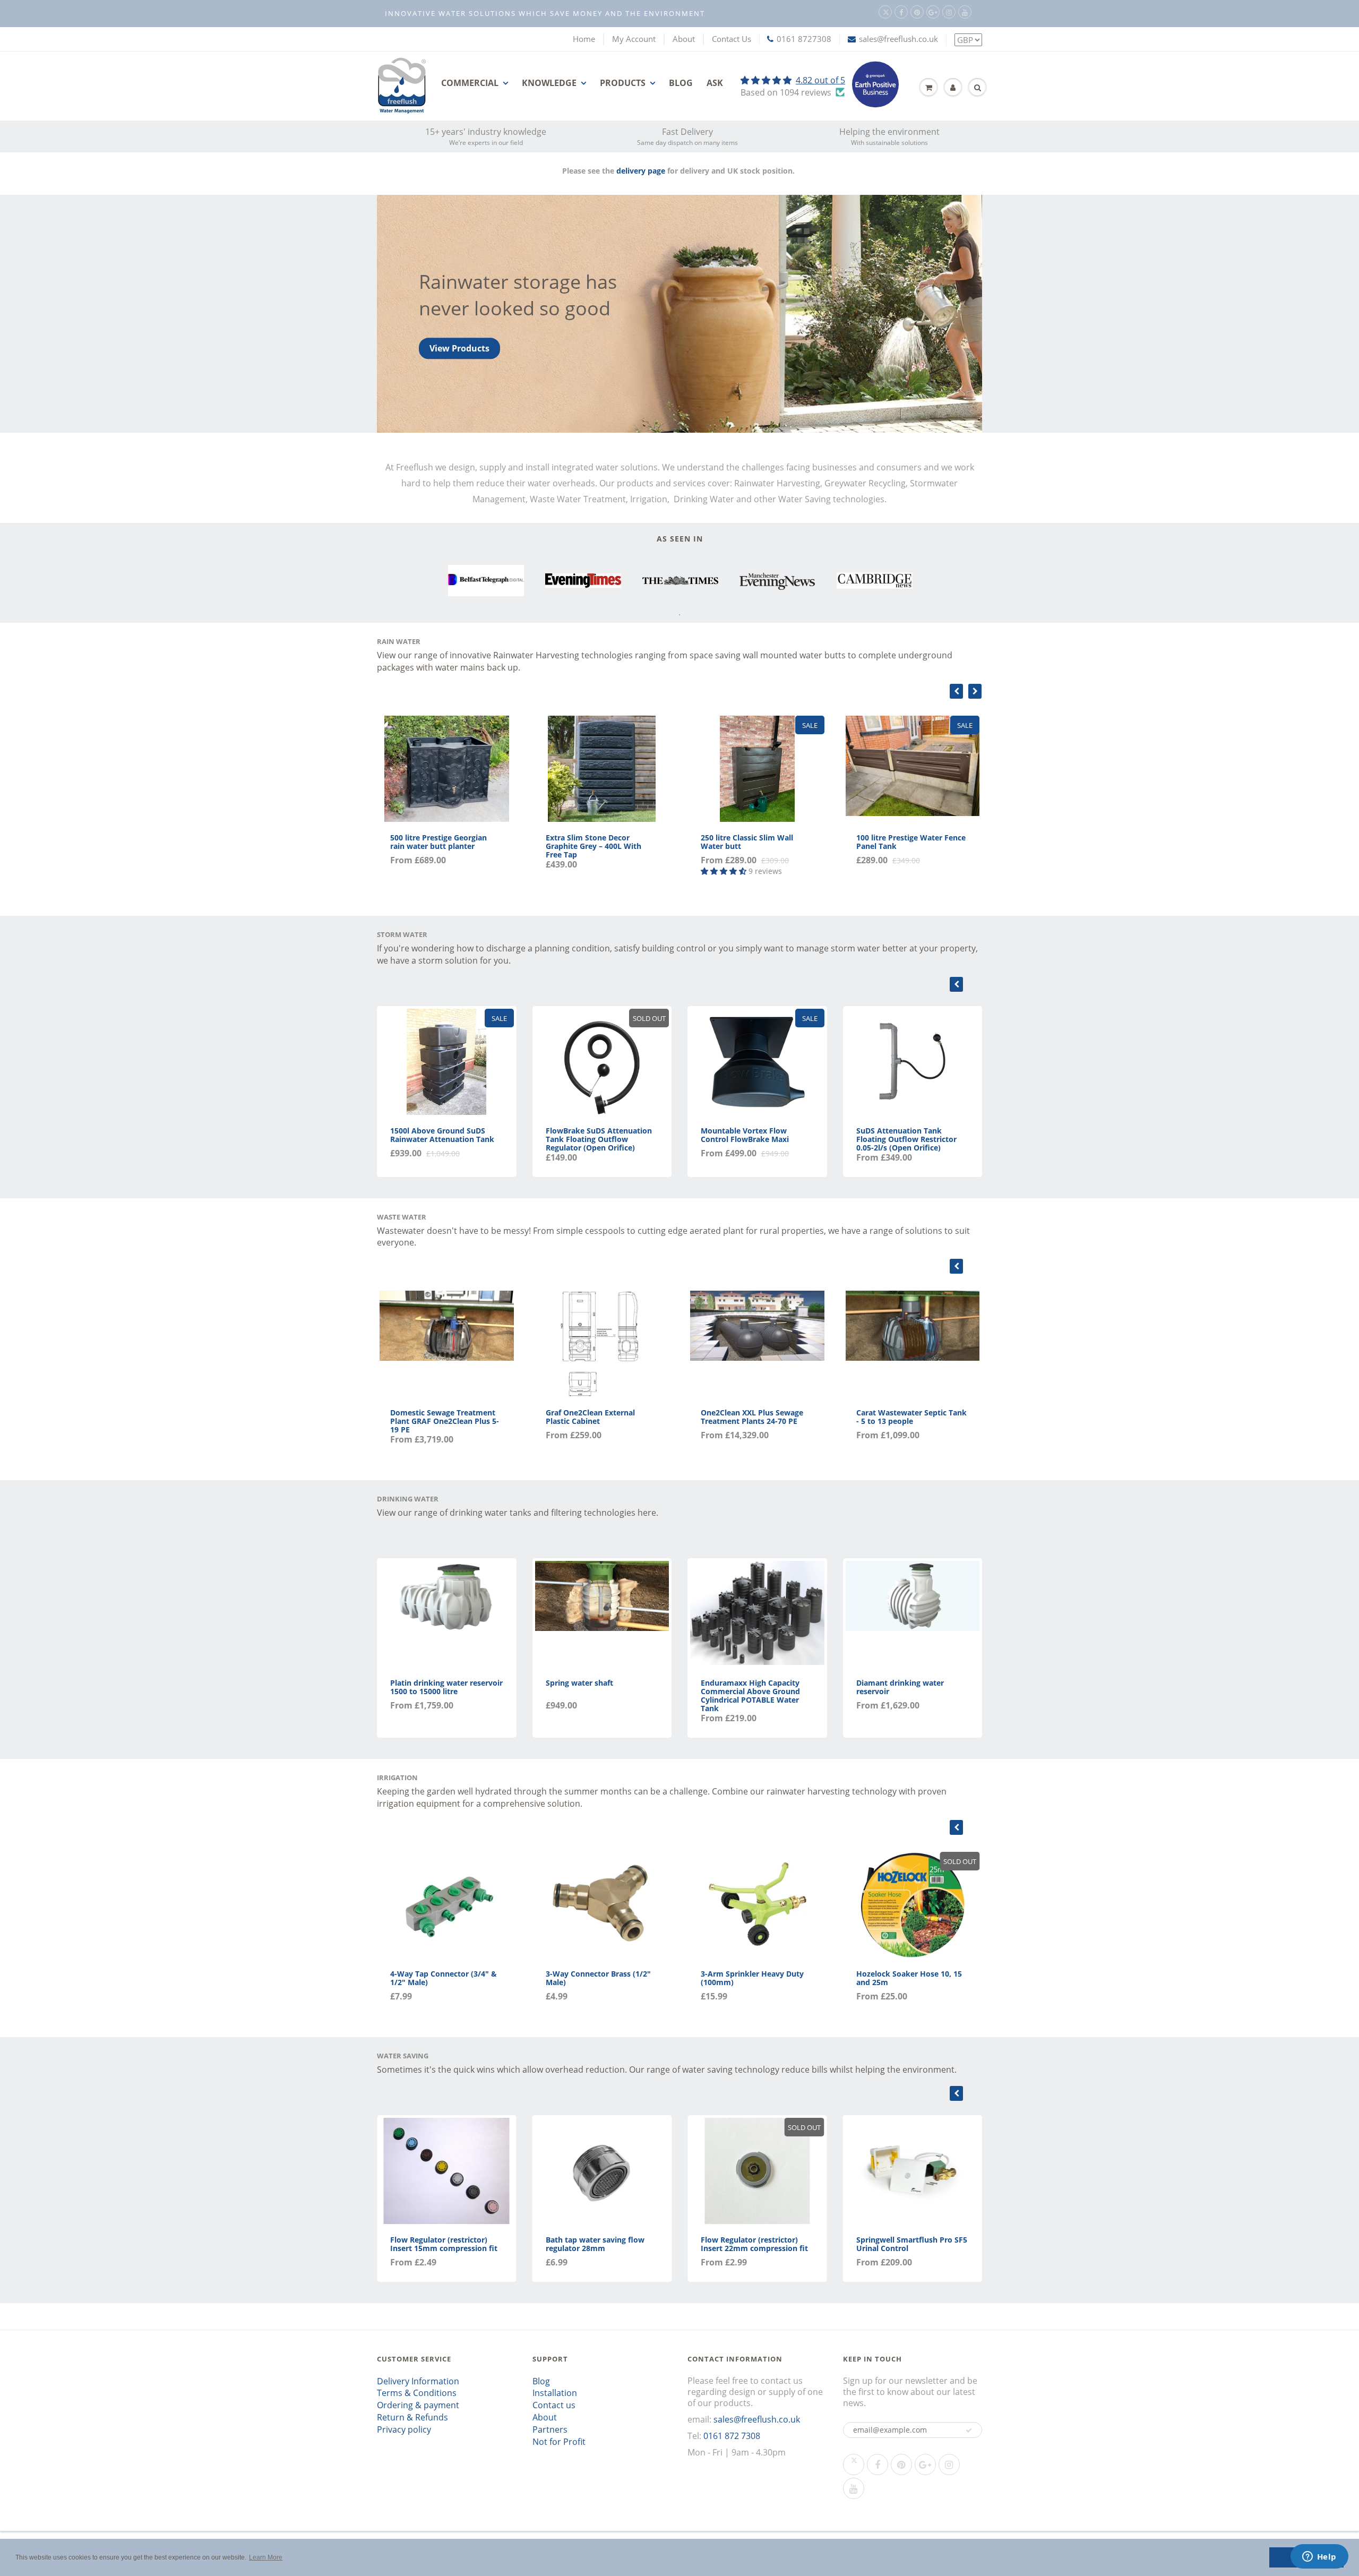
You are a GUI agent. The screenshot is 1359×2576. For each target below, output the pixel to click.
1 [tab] (679, 615)
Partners (550, 2429)
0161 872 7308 (732, 2436)
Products (623, 83)
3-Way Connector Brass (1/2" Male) (598, 1978)
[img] (793, 80)
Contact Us (732, 39)
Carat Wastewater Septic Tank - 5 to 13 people (911, 1417)
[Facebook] (901, 12)
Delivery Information (418, 2381)
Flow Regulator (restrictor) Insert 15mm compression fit (444, 2244)
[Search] (977, 88)
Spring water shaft (579, 1683)
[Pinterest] (917, 12)
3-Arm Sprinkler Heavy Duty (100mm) (752, 1978)
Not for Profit (559, 2442)
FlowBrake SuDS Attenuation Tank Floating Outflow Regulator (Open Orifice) (599, 1139)
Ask (715, 83)
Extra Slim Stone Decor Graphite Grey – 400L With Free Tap (594, 846)
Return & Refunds (412, 2417)
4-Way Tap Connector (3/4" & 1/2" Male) (444, 1978)
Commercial (470, 83)
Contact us (554, 2405)
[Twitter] (885, 12)
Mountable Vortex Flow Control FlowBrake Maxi (745, 1135)
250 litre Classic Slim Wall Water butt (747, 842)
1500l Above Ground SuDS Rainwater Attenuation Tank (442, 1135)
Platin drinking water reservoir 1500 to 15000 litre (446, 1687)
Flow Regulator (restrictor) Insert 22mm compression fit (754, 2244)
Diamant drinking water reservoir (900, 1687)
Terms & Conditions (417, 2393)
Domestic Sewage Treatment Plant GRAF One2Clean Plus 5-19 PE (445, 1421)
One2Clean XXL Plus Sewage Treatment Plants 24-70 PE (752, 1417)
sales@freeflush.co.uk (898, 39)
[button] (969, 2431)
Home (584, 39)
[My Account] (953, 88)
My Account (634, 39)
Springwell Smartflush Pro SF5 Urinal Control (912, 2244)
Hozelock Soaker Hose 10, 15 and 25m (909, 1978)
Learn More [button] (266, 2557)
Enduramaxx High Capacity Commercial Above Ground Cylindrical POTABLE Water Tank (750, 1695)
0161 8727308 (804, 39)
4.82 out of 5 (820, 80)
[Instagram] (949, 12)
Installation (555, 2393)
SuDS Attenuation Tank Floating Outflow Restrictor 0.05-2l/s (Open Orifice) (906, 1139)
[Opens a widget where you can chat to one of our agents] (1319, 2557)
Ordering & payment (418, 2405)
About (684, 39)
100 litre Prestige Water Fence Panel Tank (911, 842)
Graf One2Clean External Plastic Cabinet (590, 1417)
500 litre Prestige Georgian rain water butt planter (438, 842)
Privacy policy (404, 2429)
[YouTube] (965, 12)
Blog (681, 83)
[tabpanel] (486, 581)
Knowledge (549, 83)
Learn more (454, 348)
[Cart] (928, 88)
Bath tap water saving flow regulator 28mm (595, 2244)
